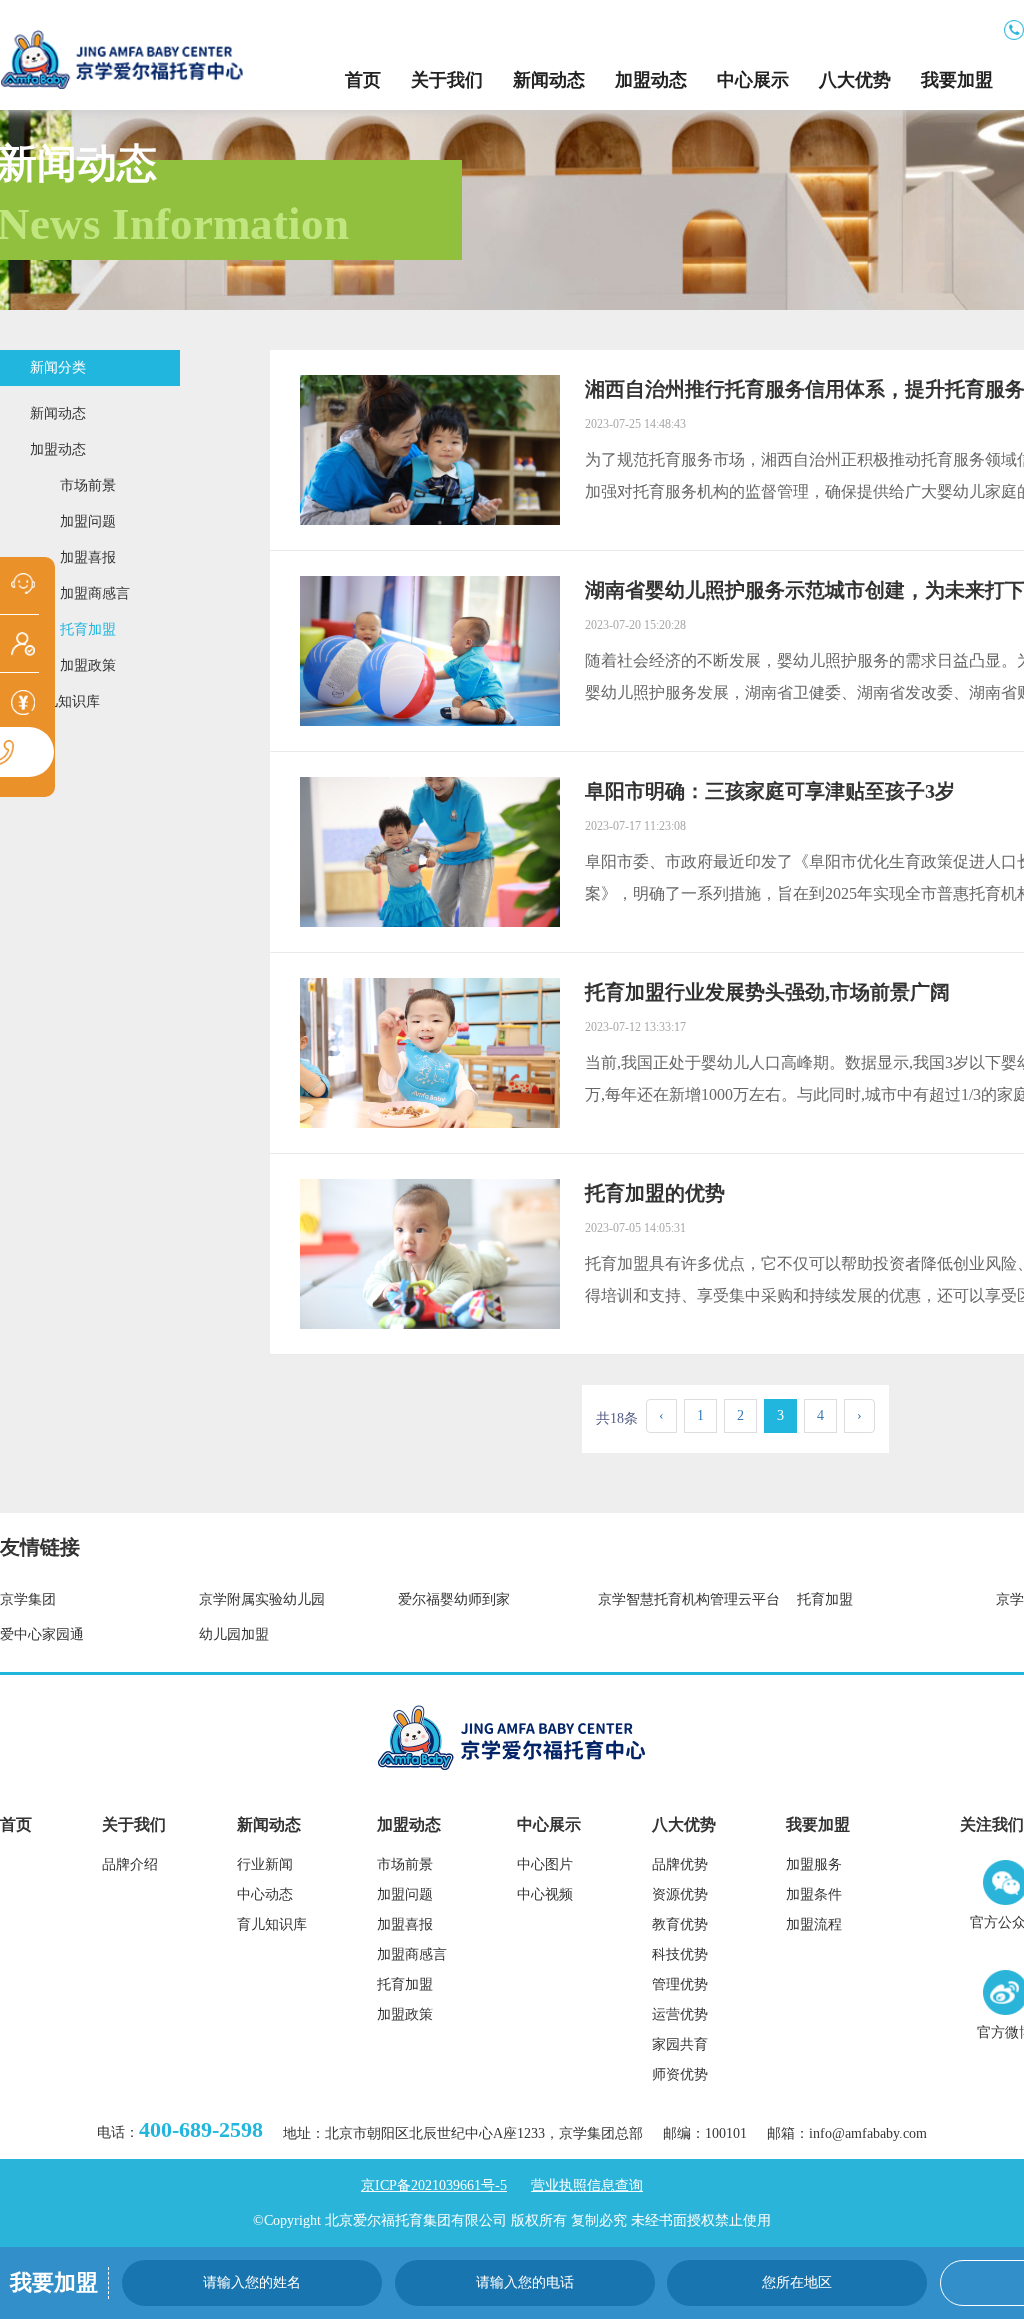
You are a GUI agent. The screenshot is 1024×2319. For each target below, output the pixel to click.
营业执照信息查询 (587, 2185)
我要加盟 (957, 80)
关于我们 (447, 80)
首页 (363, 80)
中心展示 (753, 80)
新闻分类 (58, 367)
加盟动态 (651, 80)
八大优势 (855, 80)
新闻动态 (549, 80)
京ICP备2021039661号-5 (434, 2185)
